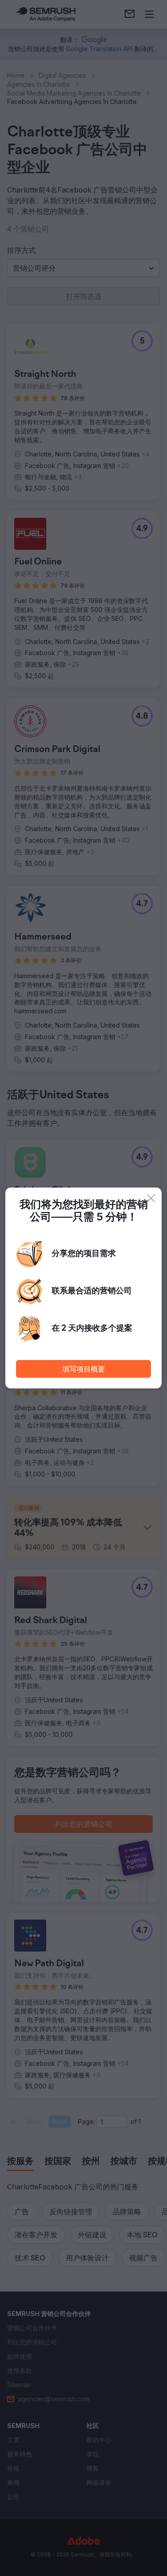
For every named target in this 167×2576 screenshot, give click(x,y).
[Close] (151, 1198)
